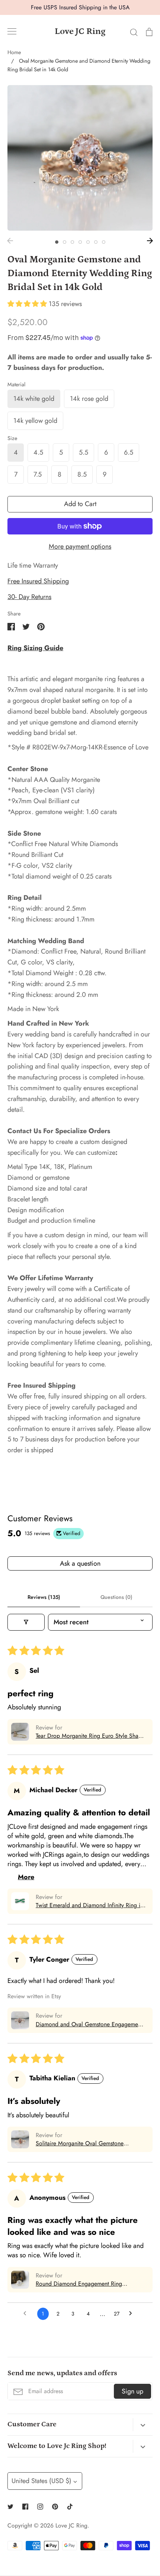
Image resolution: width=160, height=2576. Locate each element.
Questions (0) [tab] (116, 1597)
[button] (28, 304)
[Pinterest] (55, 2507)
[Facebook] (25, 2507)
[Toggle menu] (12, 31)
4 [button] (80, 242)
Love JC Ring (80, 31)
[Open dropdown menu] (143, 2425)
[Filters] (26, 1622)
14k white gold (34, 399)
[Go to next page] (133, 2314)
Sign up (132, 2391)
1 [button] (57, 242)
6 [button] (96, 242)
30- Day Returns (29, 597)
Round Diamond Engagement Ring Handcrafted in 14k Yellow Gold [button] (79, 2284)
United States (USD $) (41, 2481)
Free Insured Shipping (38, 581)
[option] (80, 158)
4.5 (38, 452)
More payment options (80, 546)
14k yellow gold (35, 421)
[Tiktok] (70, 2507)
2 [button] (65, 242)
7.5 (38, 474)
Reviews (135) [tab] (44, 1597)
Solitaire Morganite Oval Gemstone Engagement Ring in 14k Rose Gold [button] (80, 2143)
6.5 (129, 452)
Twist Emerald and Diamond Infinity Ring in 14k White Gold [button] (89, 1905)
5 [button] (88, 242)
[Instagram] (40, 2507)
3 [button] (72, 242)
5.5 (84, 452)
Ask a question (80, 1563)
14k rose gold (89, 399)
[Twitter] (10, 2507)
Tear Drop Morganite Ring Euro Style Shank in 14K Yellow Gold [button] (90, 1736)
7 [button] (104, 242)
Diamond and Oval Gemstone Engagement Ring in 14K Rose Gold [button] (89, 2024)
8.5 (82, 474)
